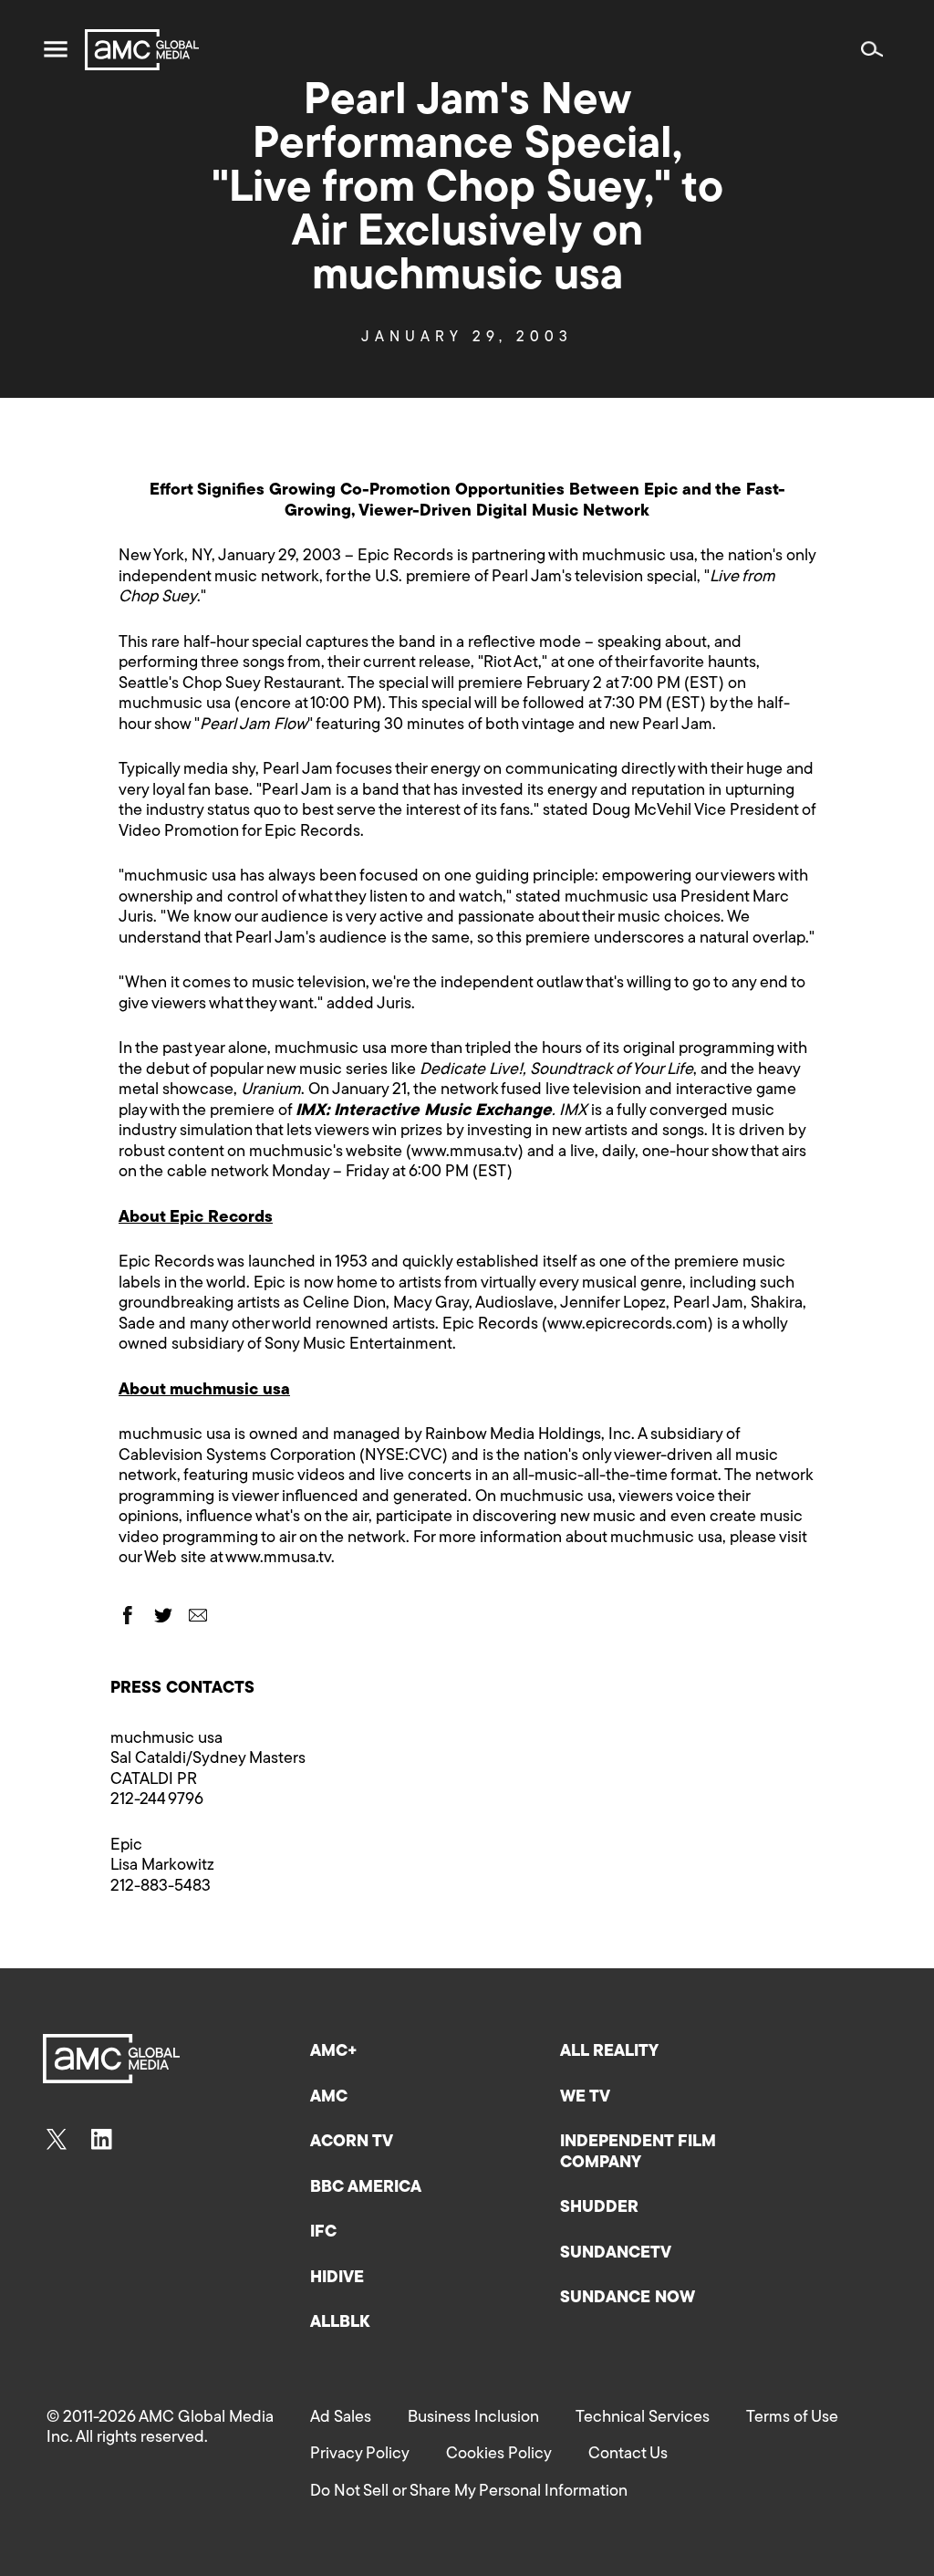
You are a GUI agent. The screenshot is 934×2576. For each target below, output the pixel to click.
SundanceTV (616, 2254)
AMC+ (334, 2052)
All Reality (609, 2052)
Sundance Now (628, 2299)
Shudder (599, 2208)
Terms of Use (792, 2418)
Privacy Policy (360, 2455)
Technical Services (643, 2418)
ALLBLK (340, 2323)
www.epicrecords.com (628, 1325)
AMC (329, 2098)
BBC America (366, 2188)
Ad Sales (341, 2418)
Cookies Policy (499, 2455)
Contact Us (628, 2455)
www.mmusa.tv (465, 1152)
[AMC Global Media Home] (142, 50)
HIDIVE (337, 2279)
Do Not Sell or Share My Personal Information (469, 2492)
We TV (585, 2098)
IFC (323, 2233)
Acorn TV (352, 2143)
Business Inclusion (473, 2418)
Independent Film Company (638, 2153)
